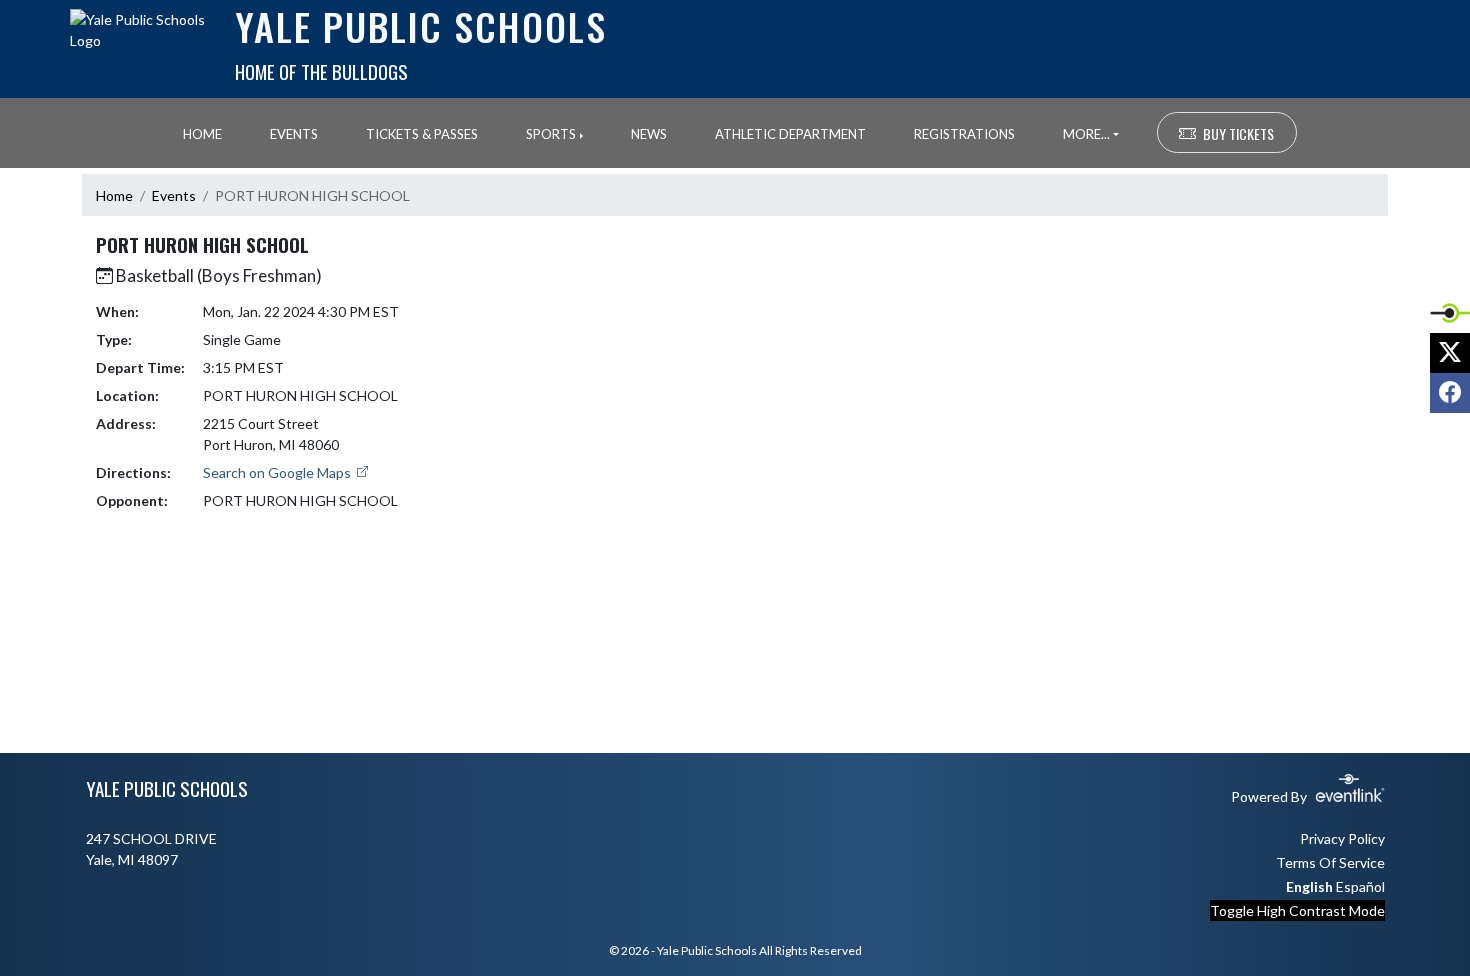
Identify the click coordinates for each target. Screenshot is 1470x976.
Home (114, 195)
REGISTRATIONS (964, 134)
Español (1360, 886)
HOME (202, 134)
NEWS (649, 134)
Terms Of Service (1330, 862)
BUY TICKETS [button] (1238, 133)
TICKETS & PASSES (422, 134)
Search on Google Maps (278, 472)
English (1309, 886)
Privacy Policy (1342, 838)
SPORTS (551, 134)
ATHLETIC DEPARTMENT (790, 134)
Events (174, 195)
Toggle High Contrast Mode (1297, 910)
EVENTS (294, 134)
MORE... (1086, 134)
